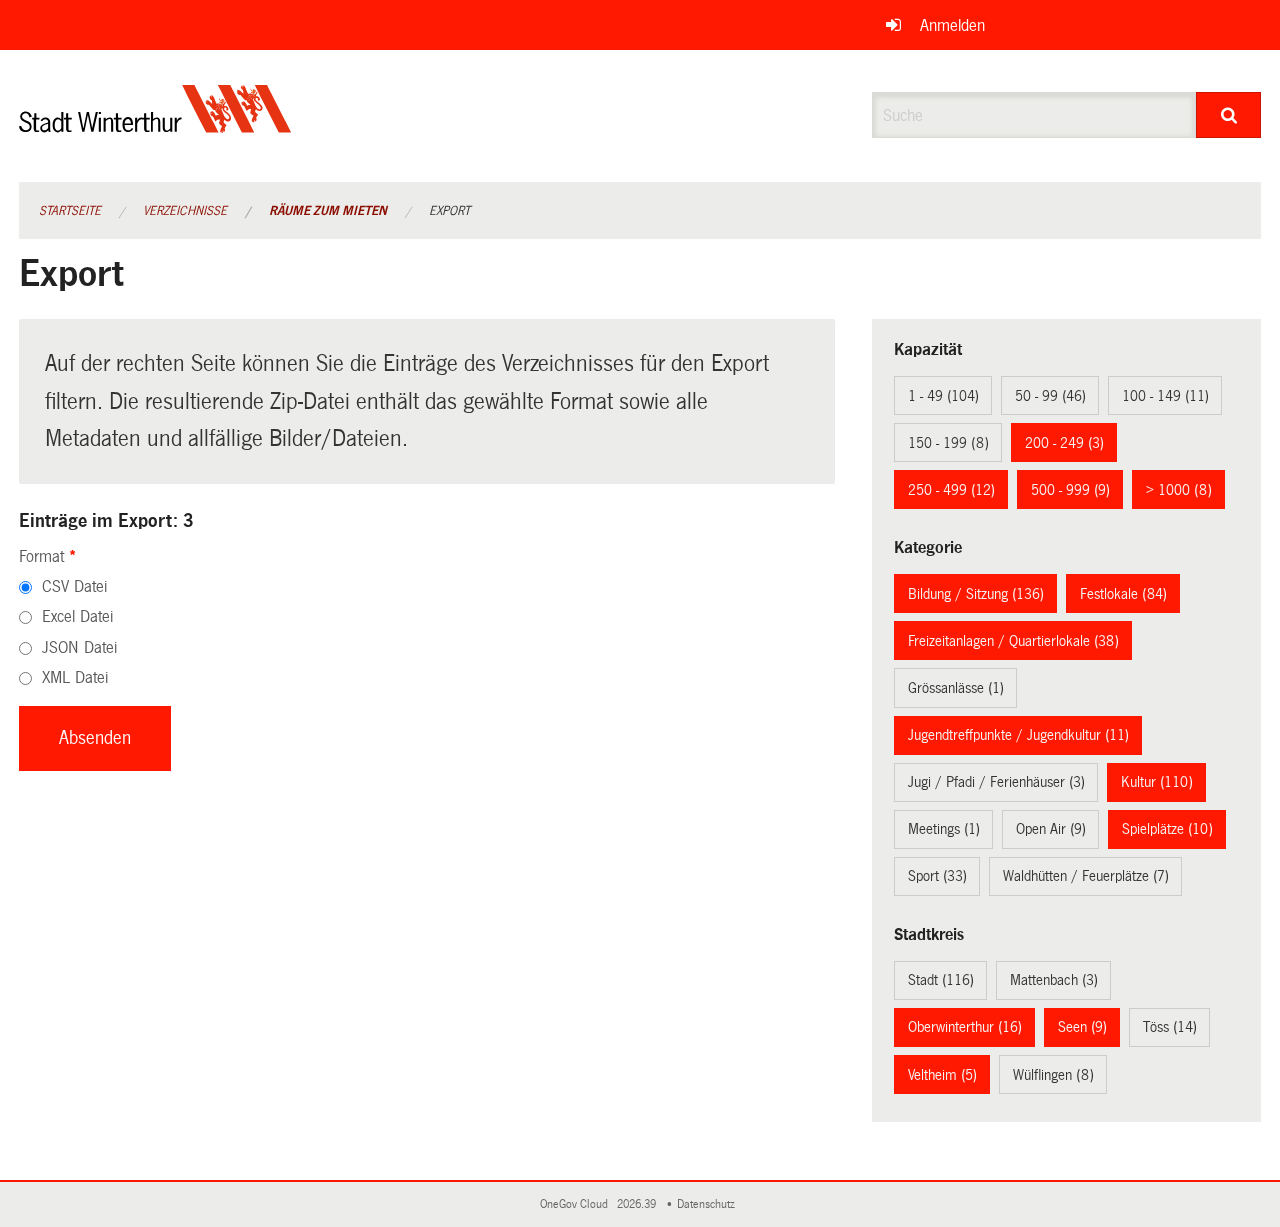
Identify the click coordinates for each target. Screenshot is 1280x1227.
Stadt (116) (941, 980)
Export (449, 211)
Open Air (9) (1051, 829)
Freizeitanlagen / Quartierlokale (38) (1013, 641)
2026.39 (638, 1204)
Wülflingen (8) (1053, 1075)
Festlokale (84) (1123, 594)
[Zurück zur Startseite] (155, 125)
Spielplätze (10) (1167, 829)
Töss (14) (1170, 1027)
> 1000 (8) (1179, 490)
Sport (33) (937, 876)
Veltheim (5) (942, 1075)
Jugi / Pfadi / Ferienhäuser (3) (996, 782)
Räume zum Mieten (328, 211)
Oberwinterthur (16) (965, 1027)
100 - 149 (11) (1165, 396)
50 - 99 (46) (1050, 396)
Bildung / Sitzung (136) (976, 594)
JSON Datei (79, 647)
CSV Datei (74, 586)
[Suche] (1228, 115)
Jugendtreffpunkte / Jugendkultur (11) (1018, 735)
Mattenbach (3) (1054, 980)
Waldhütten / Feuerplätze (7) (1086, 876)
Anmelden (952, 25)
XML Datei (75, 677)
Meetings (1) (944, 829)
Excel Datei (77, 616)
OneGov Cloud (577, 1204)
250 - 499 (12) (951, 490)
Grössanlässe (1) (956, 688)
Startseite (70, 211)
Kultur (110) (1157, 782)
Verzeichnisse (185, 211)
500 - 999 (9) (1070, 490)
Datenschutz (709, 1204)
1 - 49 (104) (943, 396)
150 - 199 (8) (948, 443)
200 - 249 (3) (1064, 443)
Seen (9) (1082, 1027)
